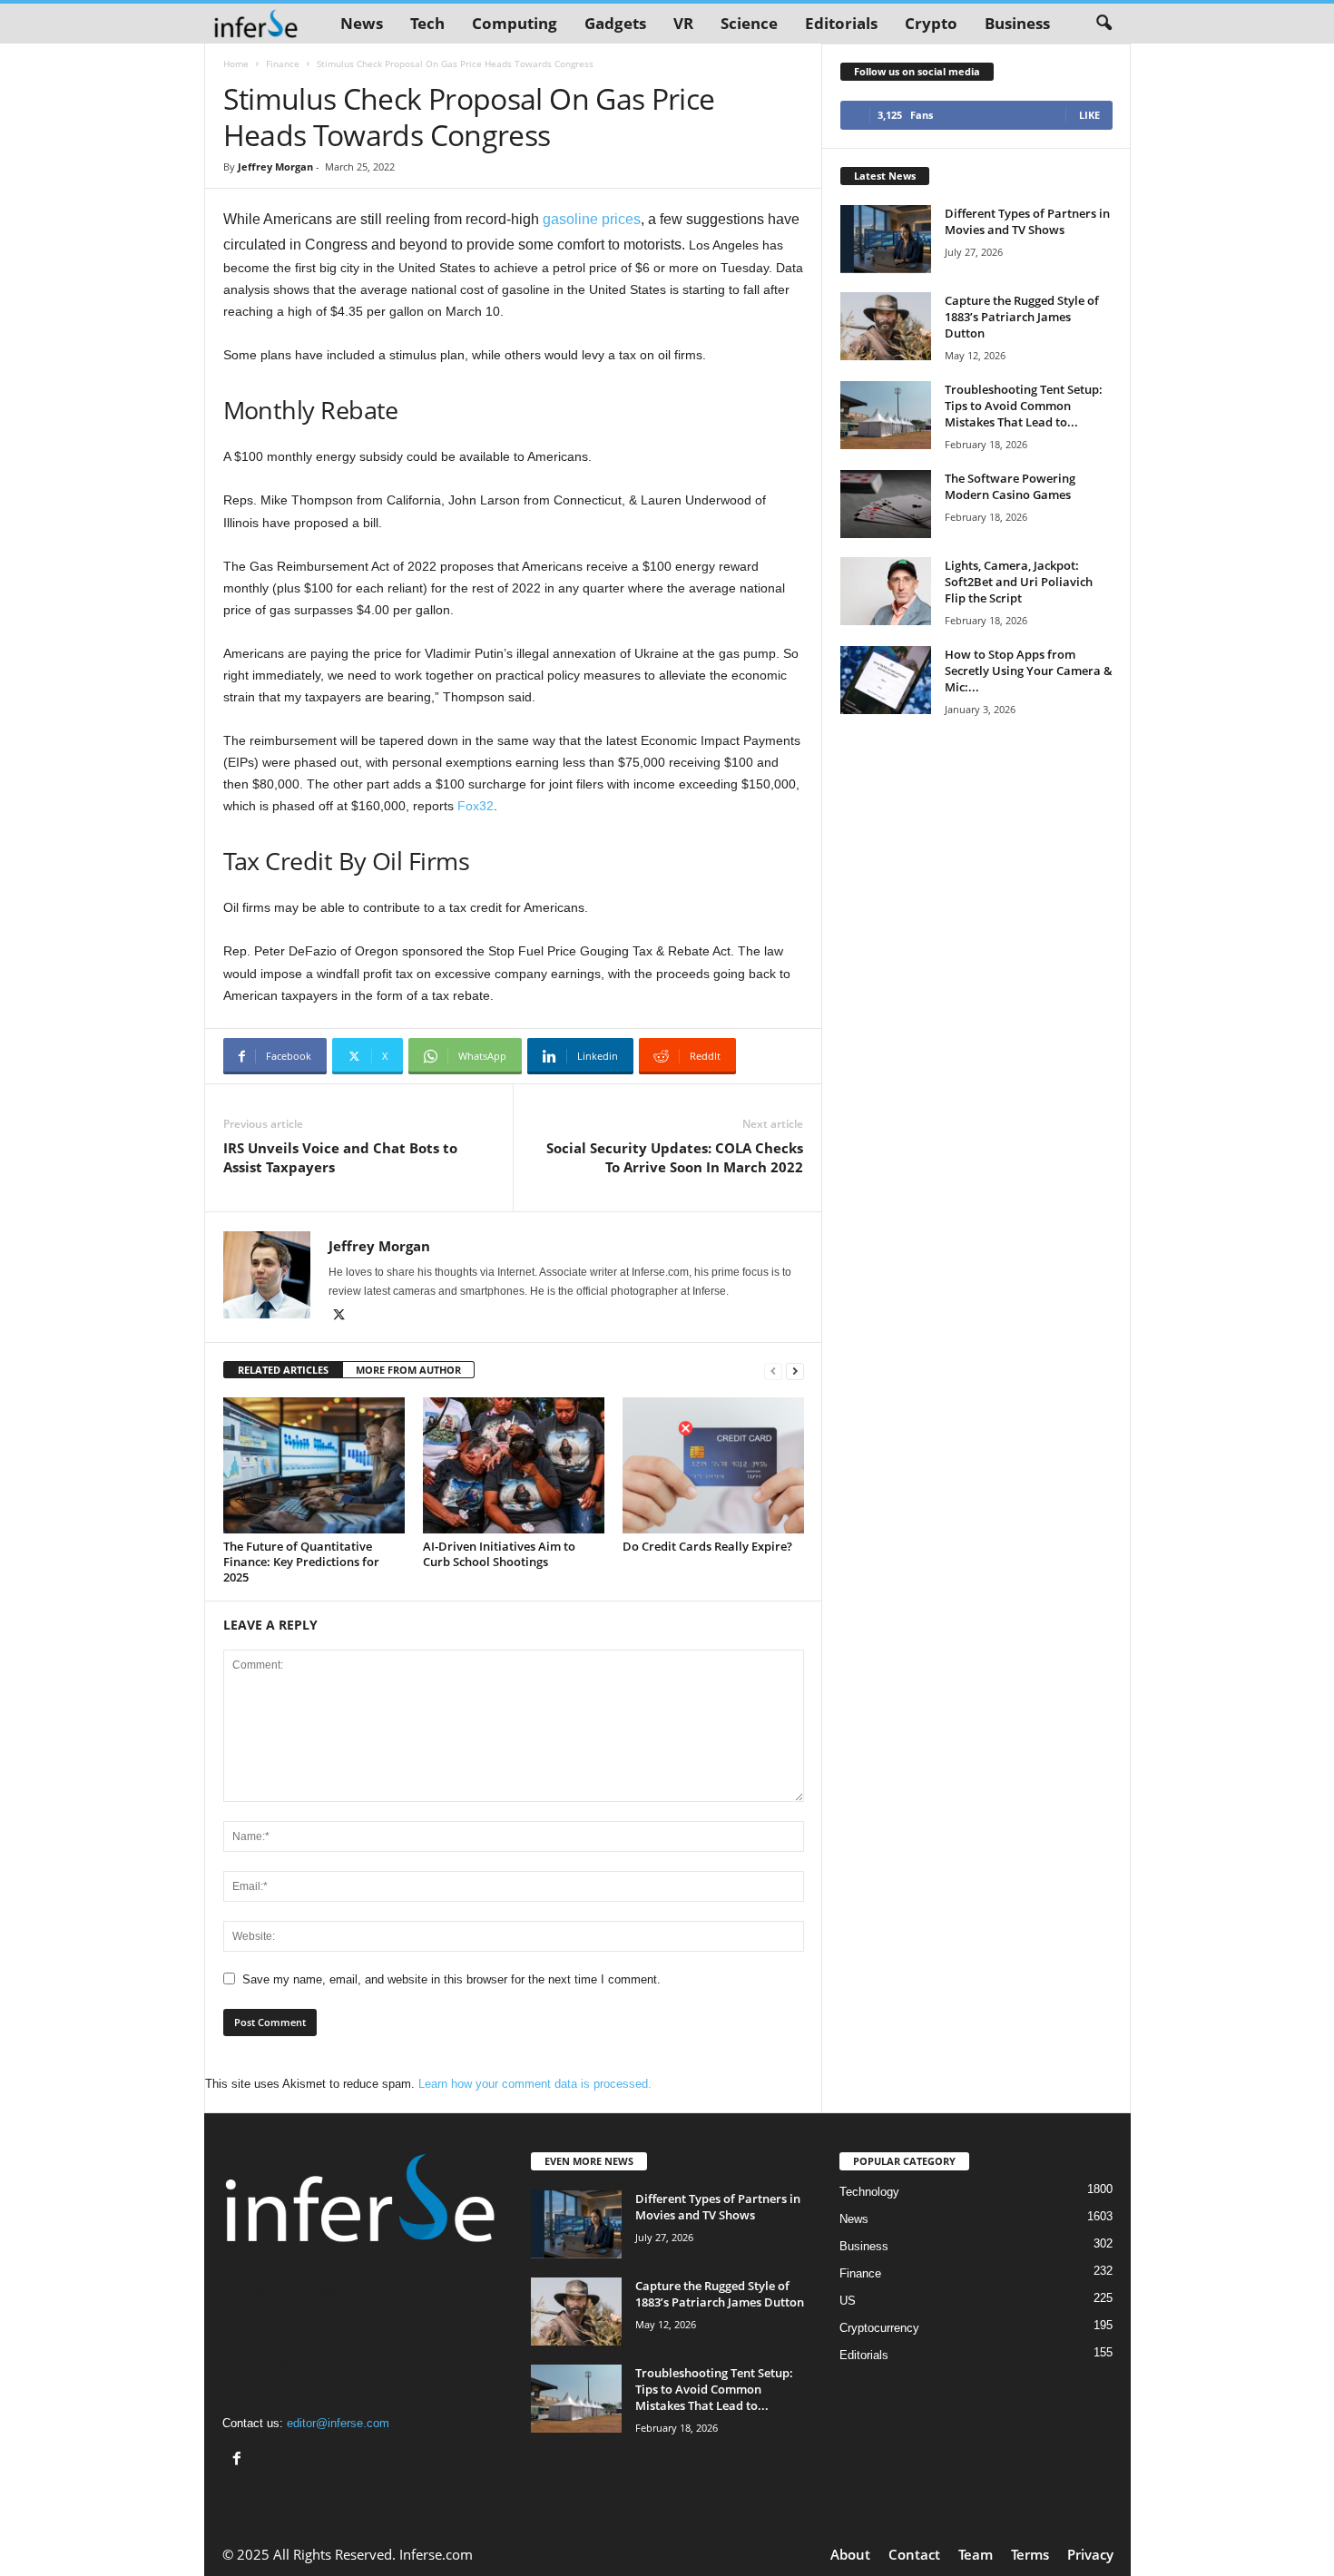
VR (683, 23)
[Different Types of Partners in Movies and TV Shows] (886, 239)
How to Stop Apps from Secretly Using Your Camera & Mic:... (1029, 671)
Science (749, 23)
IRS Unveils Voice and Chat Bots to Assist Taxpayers (340, 1157)
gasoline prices (592, 219)
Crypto (931, 23)
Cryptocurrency (879, 2328)
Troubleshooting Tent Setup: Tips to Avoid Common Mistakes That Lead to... (1024, 406)
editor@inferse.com (338, 2423)
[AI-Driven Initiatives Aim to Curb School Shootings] (514, 1465)
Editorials (841, 23)
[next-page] (795, 1371)
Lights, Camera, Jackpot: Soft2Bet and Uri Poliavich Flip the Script (1019, 582)
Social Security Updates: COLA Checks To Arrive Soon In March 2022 (675, 1157)
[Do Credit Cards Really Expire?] (713, 1465)
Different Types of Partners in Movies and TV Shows (1027, 221)
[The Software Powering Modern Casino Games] (886, 504)
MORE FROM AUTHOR (408, 1370)
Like (1089, 115)
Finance (283, 64)
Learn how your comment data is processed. (535, 2084)
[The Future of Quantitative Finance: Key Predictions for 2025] (314, 1465)
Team (976, 2554)
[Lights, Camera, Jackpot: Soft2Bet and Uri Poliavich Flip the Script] (886, 591)
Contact (914, 2554)
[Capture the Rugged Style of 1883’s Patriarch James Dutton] (886, 326)
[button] (1103, 24)
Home (236, 64)
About (850, 2554)
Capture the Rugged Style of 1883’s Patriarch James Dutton (1022, 317)
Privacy (1090, 2554)
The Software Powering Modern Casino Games (1010, 486)
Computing (515, 23)
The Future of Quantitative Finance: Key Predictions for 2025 (301, 1562)
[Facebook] (239, 2460)
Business (1017, 23)
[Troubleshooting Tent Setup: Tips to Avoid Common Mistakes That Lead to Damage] (886, 415)
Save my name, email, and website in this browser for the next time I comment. (451, 1979)
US (848, 2301)
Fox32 (476, 806)
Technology (869, 2192)
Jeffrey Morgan (275, 167)
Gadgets (615, 23)
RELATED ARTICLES (283, 1370)
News (362, 23)
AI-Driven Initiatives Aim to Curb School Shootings (499, 1554)
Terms (1030, 2554)
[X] (339, 1317)
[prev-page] (773, 1371)
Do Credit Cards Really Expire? (710, 1546)
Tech (427, 23)
